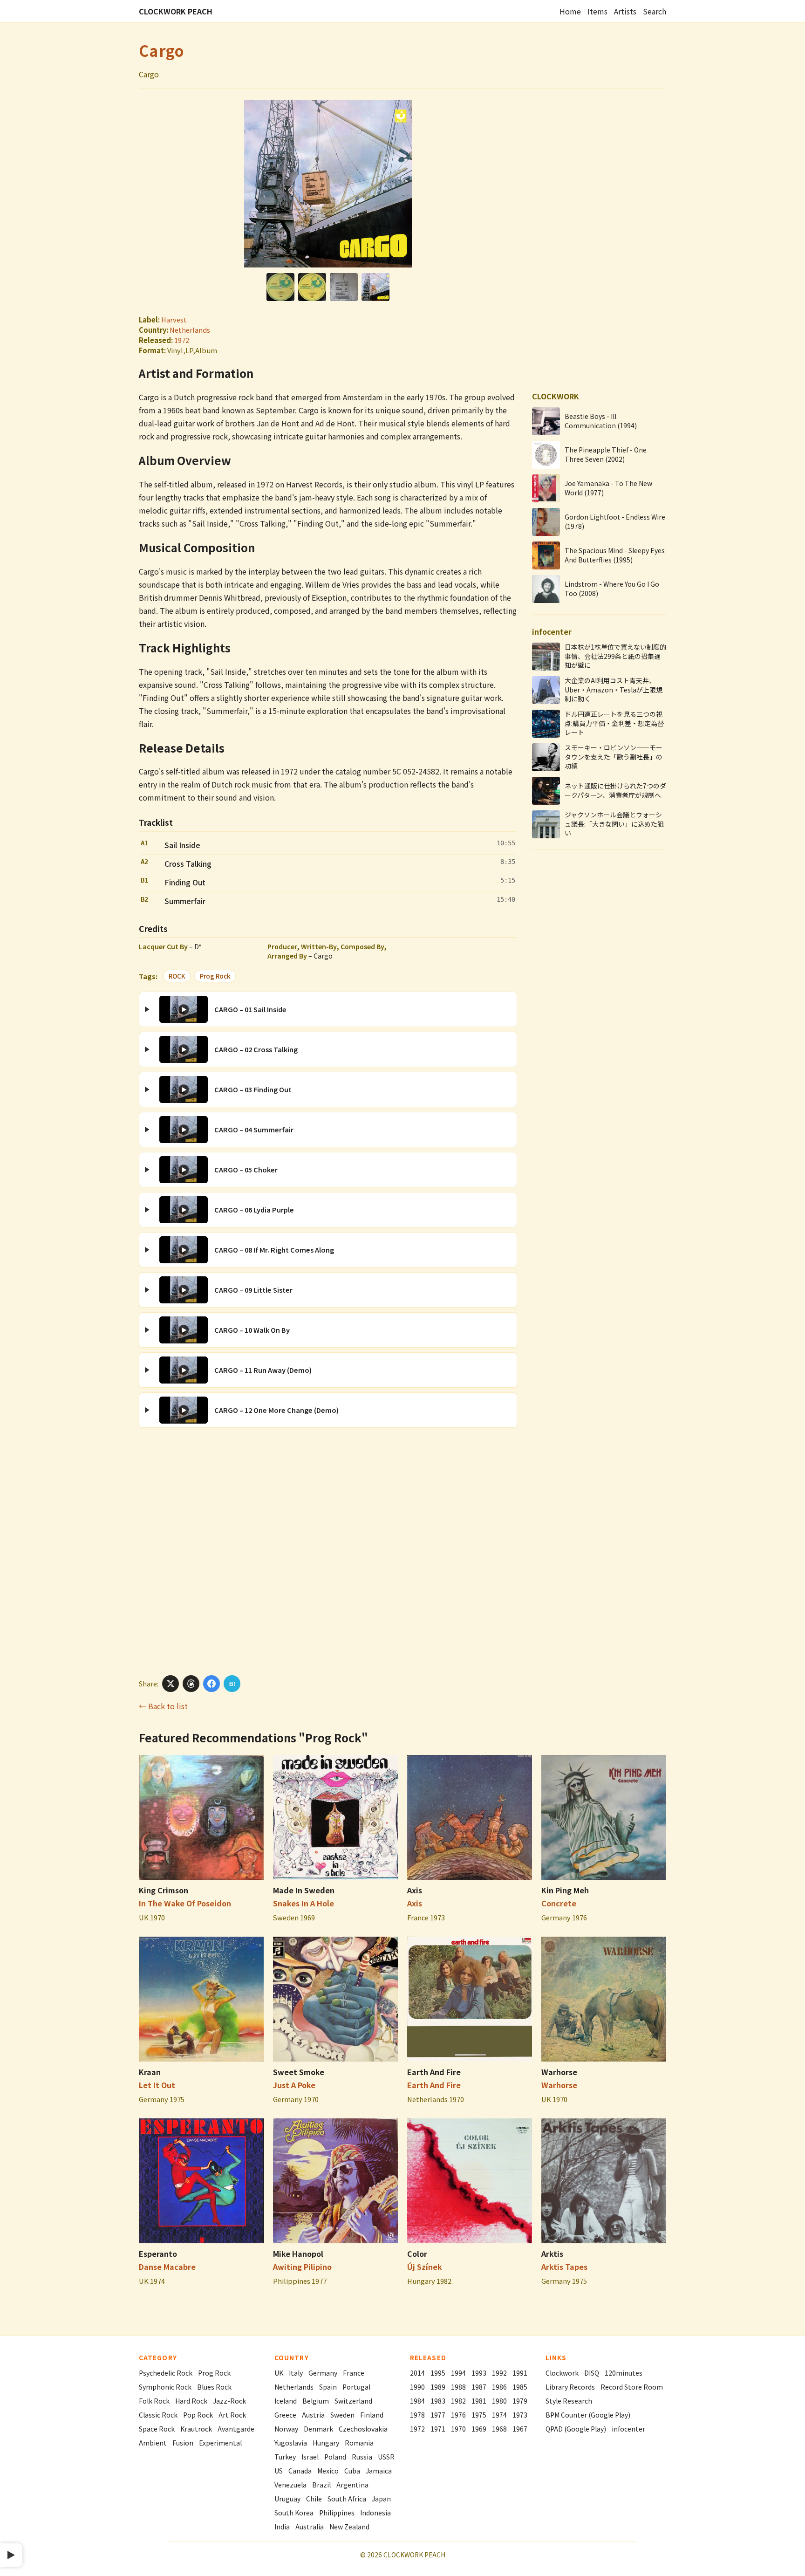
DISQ (592, 2373)
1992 (499, 2373)
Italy (296, 2373)
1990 (417, 2387)
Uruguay (287, 2499)
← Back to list (163, 1706)
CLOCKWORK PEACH (176, 11)
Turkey (285, 2457)
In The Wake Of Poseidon (185, 1903)
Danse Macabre (167, 2267)
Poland (335, 2457)
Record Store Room (632, 2387)
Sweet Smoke (299, 2072)
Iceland (286, 2401)
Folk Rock (154, 2401)
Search (655, 11)
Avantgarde (236, 2429)
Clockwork (562, 2373)
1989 (438, 2387)
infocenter (628, 2429)
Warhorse (559, 2072)
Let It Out (157, 2085)
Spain (328, 2387)
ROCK (177, 976)
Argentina (352, 2485)
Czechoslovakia (363, 2429)
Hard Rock (191, 2401)
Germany (323, 2373)
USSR (386, 2457)
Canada (300, 2471)
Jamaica (379, 2471)
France (354, 2373)
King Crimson (164, 1890)
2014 (417, 2373)
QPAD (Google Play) (576, 2429)
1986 (499, 2387)
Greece (285, 2415)
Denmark (318, 2429)
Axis (415, 1890)
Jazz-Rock (229, 2401)
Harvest (174, 319)
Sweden (342, 2415)
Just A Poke (294, 2085)
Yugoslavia (291, 2443)
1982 (458, 2401)
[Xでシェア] (171, 1684)
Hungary (326, 2443)
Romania (359, 2443)
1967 (520, 2429)
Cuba (352, 2471)
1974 (499, 2415)
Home (570, 11)
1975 (479, 2415)
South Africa (347, 2499)
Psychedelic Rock (166, 2373)
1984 (417, 2401)
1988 (458, 2387)
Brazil (321, 2485)
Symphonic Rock (165, 2387)
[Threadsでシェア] (191, 1684)
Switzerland (353, 2401)
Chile (314, 2499)
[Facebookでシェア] (211, 1684)
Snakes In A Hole (304, 1903)
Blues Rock (214, 2387)
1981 (479, 2401)
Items (597, 11)
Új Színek (425, 2267)
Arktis (552, 2254)
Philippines (337, 2513)
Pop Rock (198, 2415)
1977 (438, 2415)
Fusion (183, 2443)
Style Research (569, 2401)
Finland (372, 2415)
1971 (438, 2429)
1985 (520, 2387)
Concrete (559, 1903)
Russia (362, 2457)
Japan (381, 2499)
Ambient (153, 2443)
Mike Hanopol (298, 2254)
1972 (182, 340)
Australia (310, 2527)
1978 (417, 2415)
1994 (458, 2373)
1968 (499, 2429)
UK (279, 2373)
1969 (479, 2429)
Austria (313, 2415)
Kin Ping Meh (565, 1890)
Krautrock (196, 2429)
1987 (479, 2387)
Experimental (220, 2443)
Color (417, 2254)
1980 (499, 2401)
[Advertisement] (328, 1551)
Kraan (150, 2072)
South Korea (294, 2513)
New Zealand (349, 2527)
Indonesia (375, 2513)
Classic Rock (158, 2415)
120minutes (624, 2373)
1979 (520, 2401)
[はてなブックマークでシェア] (232, 1684)
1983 (438, 2401)
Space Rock (157, 2429)
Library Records (570, 2387)
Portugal (356, 2387)
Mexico (328, 2471)
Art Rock (232, 2415)
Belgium (316, 2401)
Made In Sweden (304, 1890)
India (282, 2527)
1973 (520, 2415)
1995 (438, 2373)
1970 (458, 2429)
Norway (286, 2429)
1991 (520, 2373)
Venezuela (290, 2485)
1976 (458, 2415)
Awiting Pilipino (302, 2267)
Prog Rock (215, 976)
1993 (479, 2373)
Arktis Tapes (564, 2267)
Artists (625, 11)
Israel (310, 2457)
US (279, 2471)
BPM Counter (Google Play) (588, 2415)
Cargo (161, 50)
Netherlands (190, 330)
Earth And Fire (434, 2072)
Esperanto (158, 2254)
